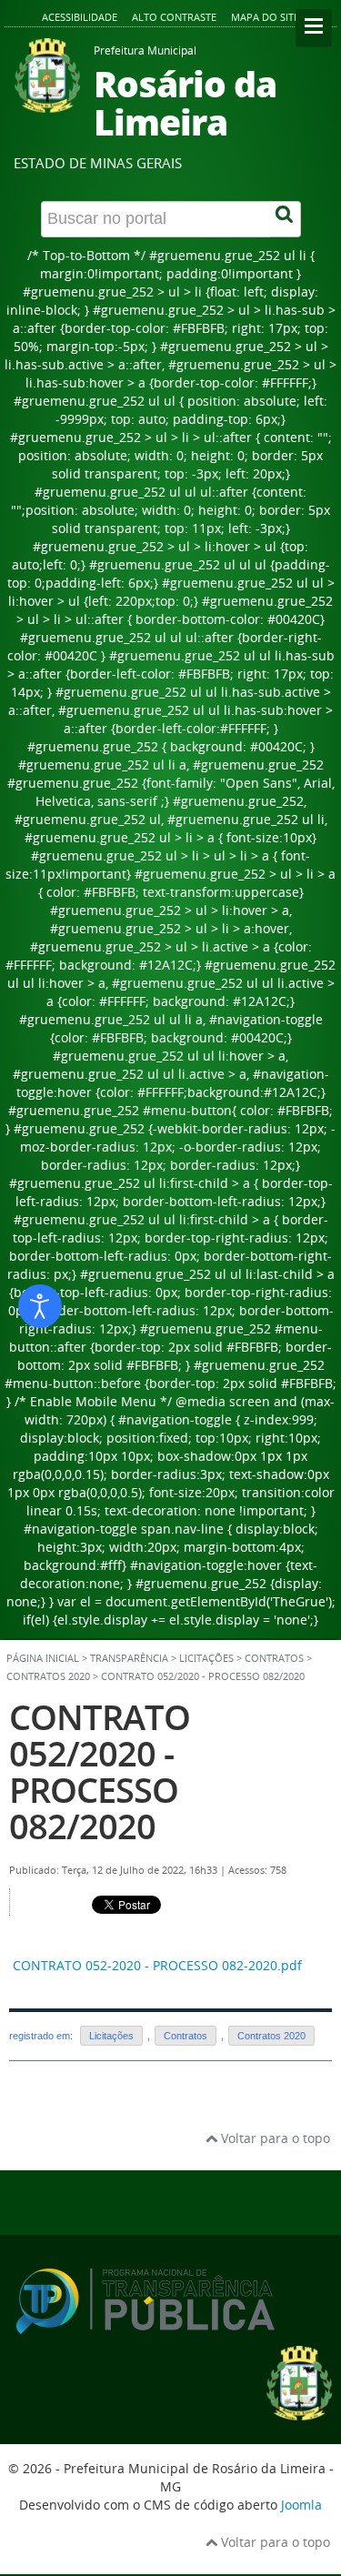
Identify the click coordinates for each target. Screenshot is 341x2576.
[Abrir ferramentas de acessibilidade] (40, 1306)
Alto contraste (174, 17)
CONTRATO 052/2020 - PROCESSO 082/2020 (100, 1771)
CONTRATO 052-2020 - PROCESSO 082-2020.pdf (157, 1965)
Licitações (111, 2036)
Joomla (301, 2505)
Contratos (274, 1658)
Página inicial (43, 1658)
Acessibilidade (80, 17)
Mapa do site (265, 17)
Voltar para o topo (274, 2138)
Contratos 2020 (48, 1676)
